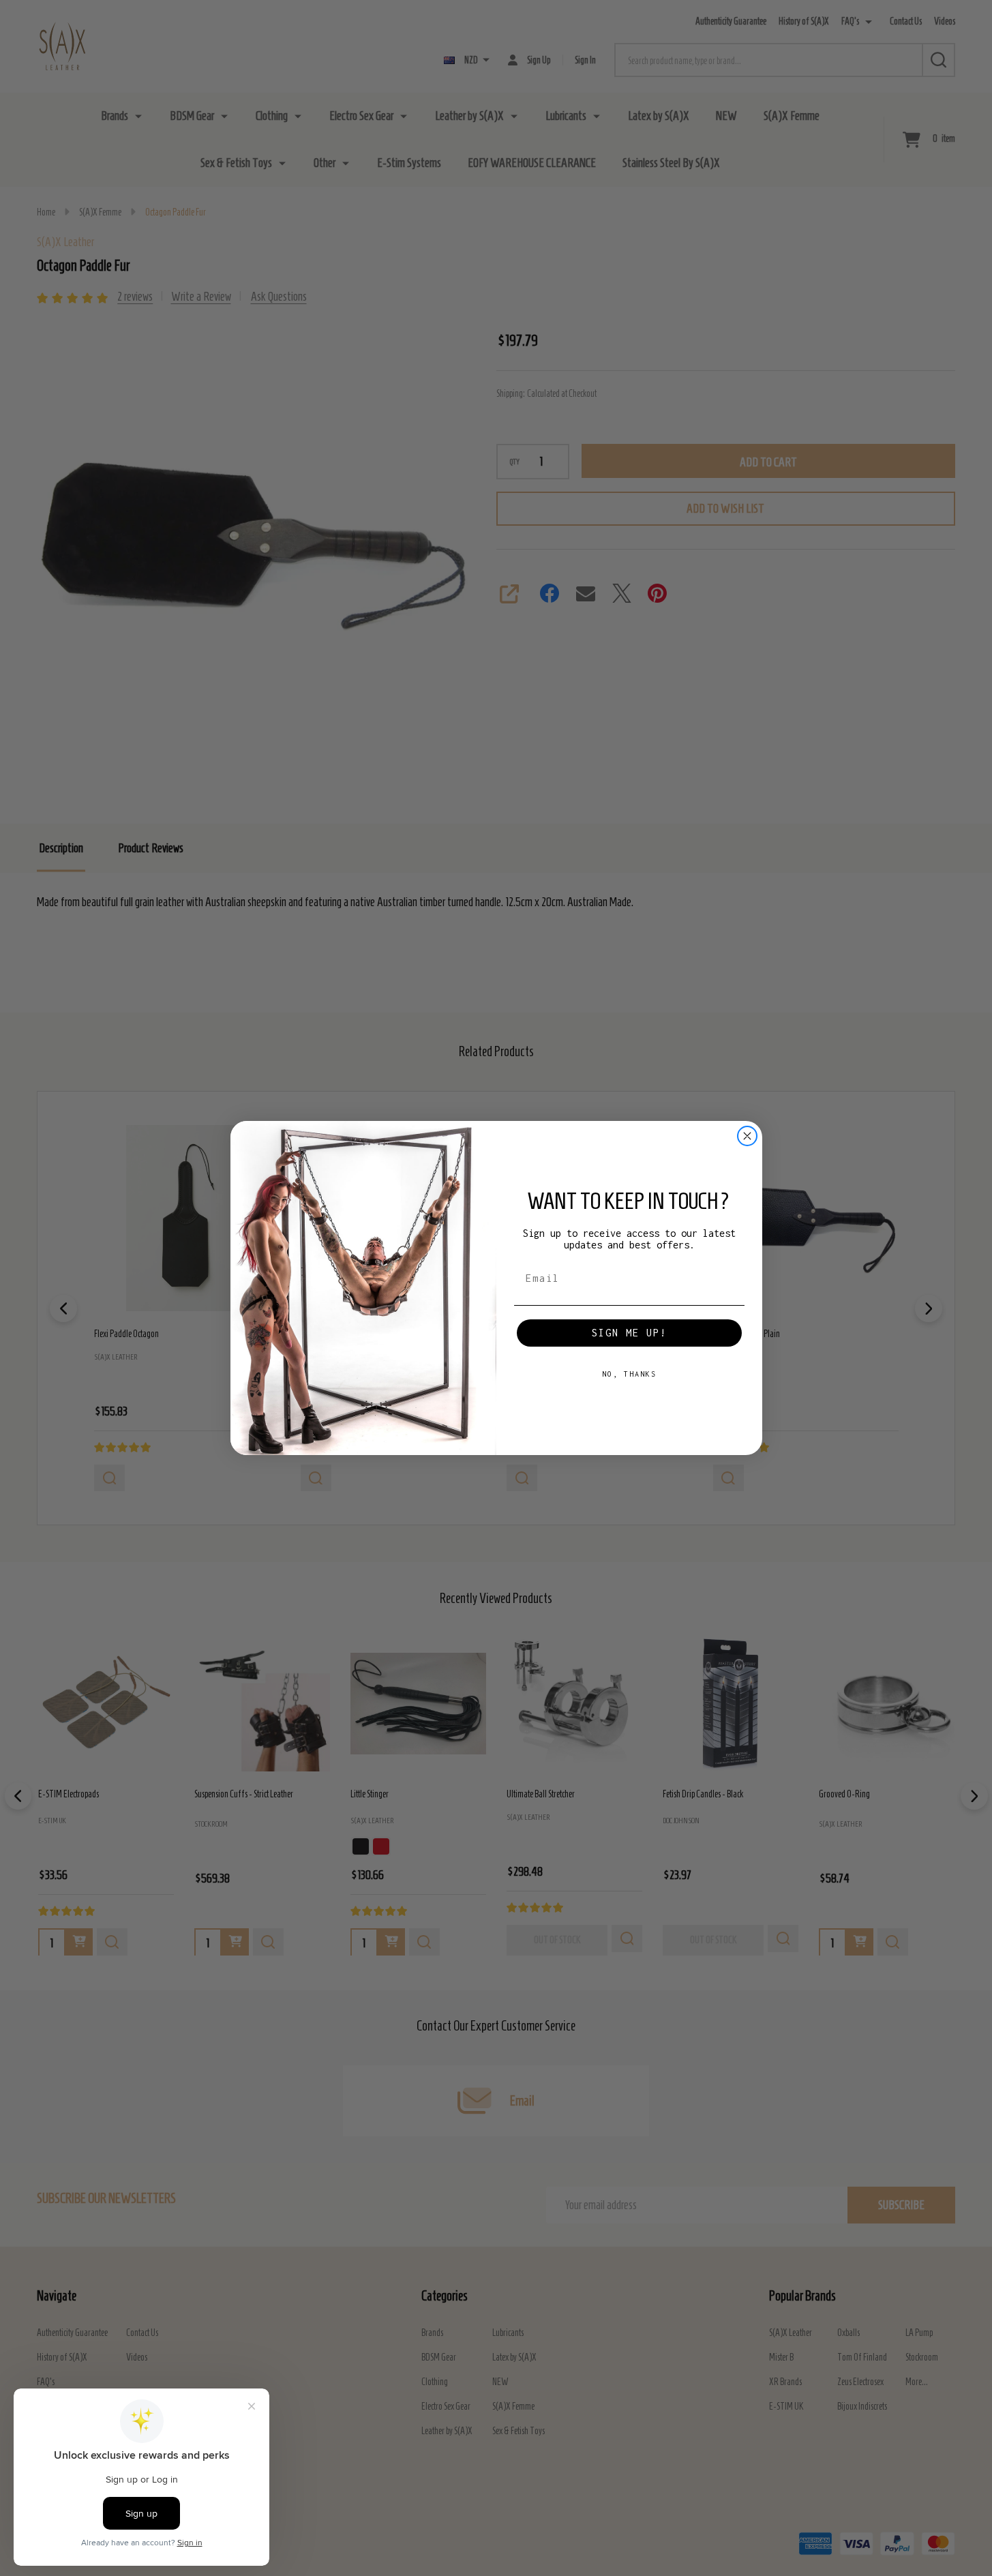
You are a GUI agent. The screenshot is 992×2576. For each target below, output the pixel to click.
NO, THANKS (629, 1374)
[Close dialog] (747, 1136)
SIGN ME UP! (629, 1333)
